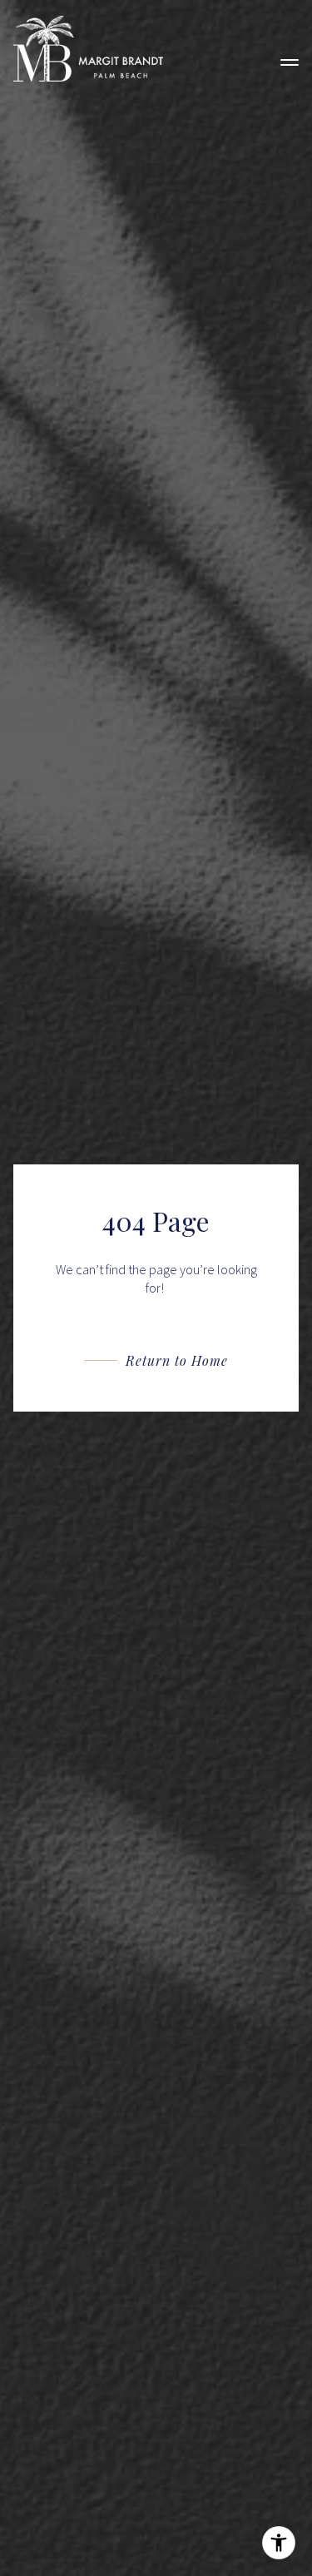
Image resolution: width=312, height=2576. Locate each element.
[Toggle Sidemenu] (290, 49)
